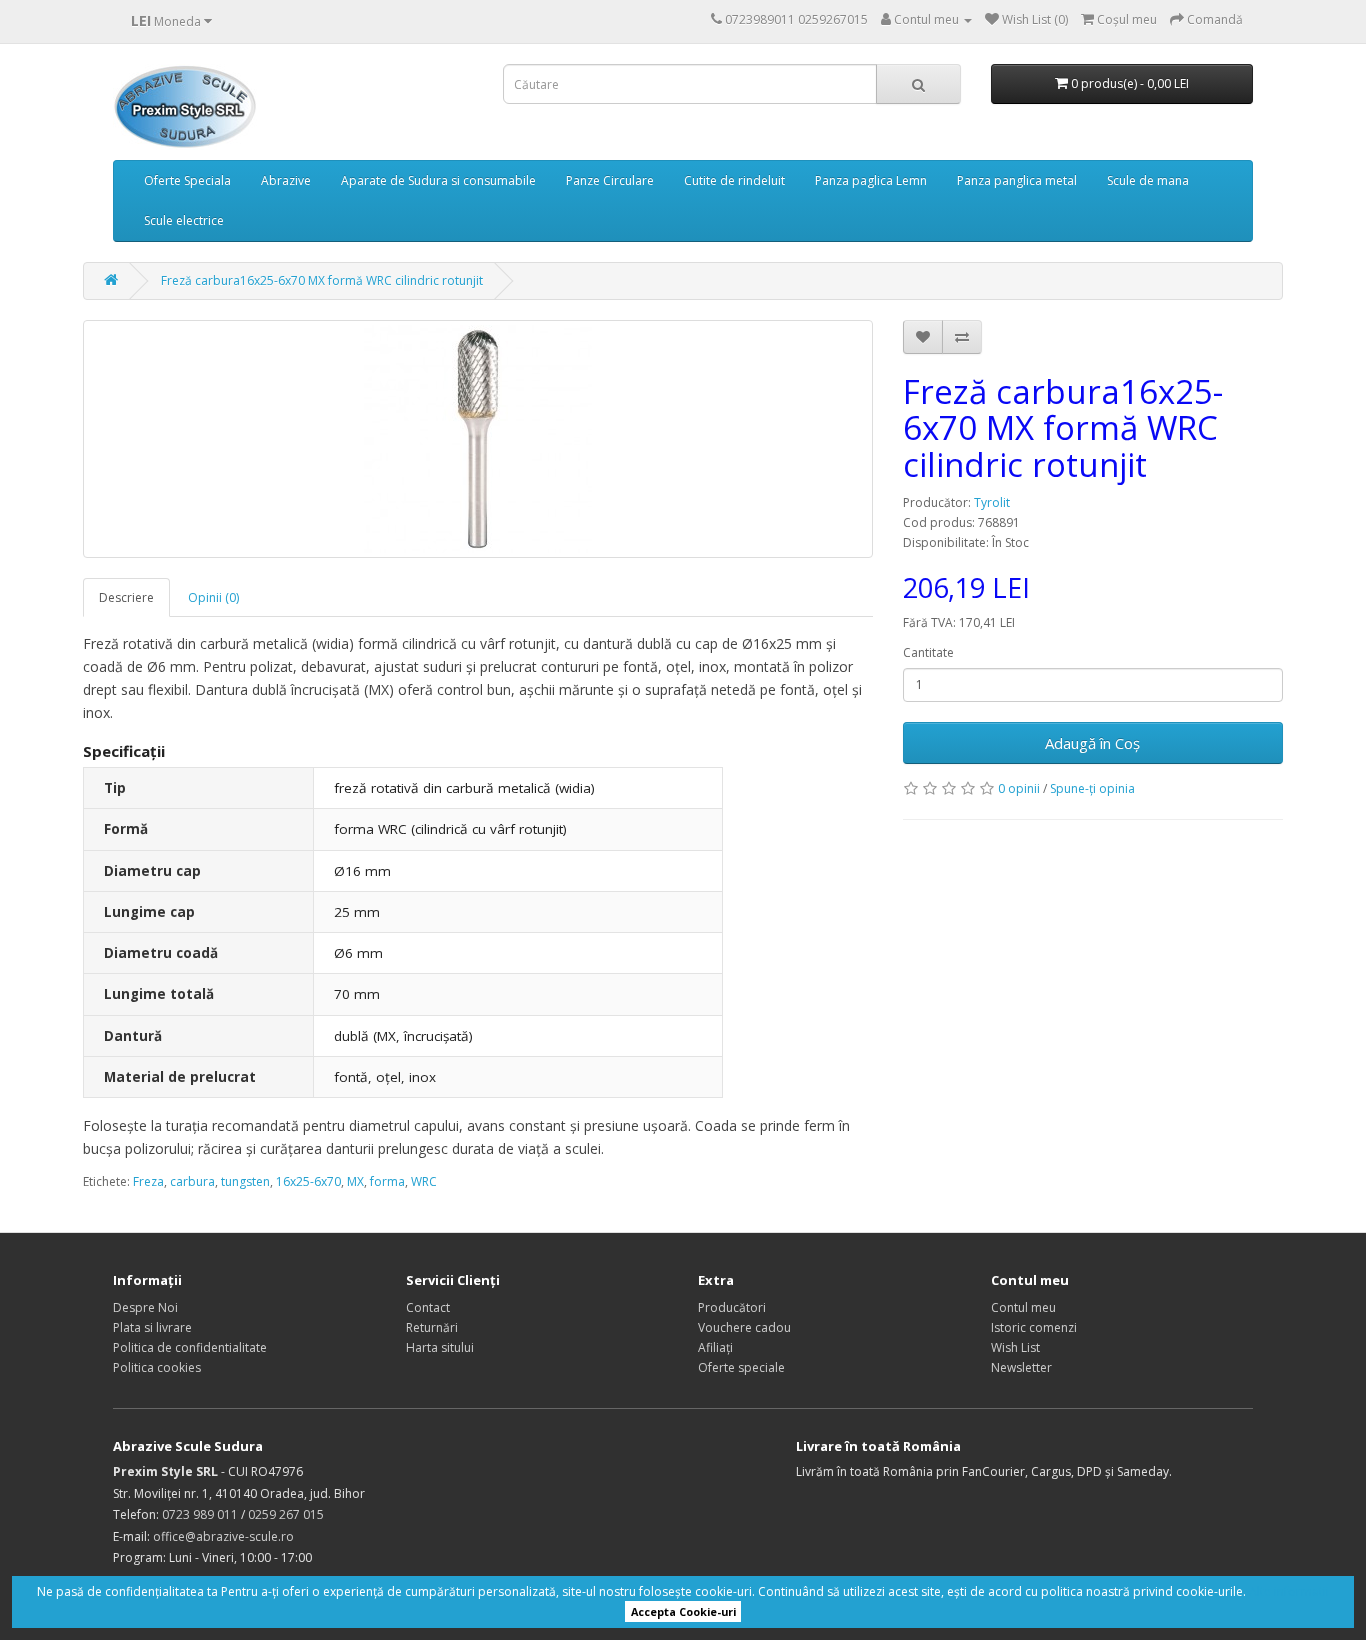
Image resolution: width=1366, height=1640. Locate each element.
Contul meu (1023, 1307)
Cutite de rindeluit (734, 180)
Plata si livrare (152, 1327)
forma (387, 1181)
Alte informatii (1289, 1591)
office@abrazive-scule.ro (223, 1536)
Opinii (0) (213, 597)
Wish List (1015, 1347)
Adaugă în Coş (1092, 743)
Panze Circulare (610, 180)
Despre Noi (145, 1307)
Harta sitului (440, 1347)
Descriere (126, 597)
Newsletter (1021, 1367)
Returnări (432, 1327)
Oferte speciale (741, 1367)
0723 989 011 (200, 1514)
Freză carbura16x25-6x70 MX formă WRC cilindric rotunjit (322, 280)
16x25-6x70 (308, 1181)
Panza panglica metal (1017, 180)
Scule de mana (1148, 180)
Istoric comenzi (1034, 1327)
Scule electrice (184, 220)
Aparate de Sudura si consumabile (438, 180)
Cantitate (928, 652)
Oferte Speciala (187, 180)
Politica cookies (157, 1367)
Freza (148, 1181)
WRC (424, 1181)
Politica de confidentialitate (190, 1347)
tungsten (245, 1181)
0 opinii (1019, 788)
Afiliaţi (715, 1347)
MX (355, 1181)
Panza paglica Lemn (871, 180)
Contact (428, 1307)
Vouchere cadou (744, 1327)
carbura (192, 1181)
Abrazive (286, 180)
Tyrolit (992, 502)
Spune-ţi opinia (1092, 788)
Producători (732, 1307)
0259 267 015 (286, 1514)
